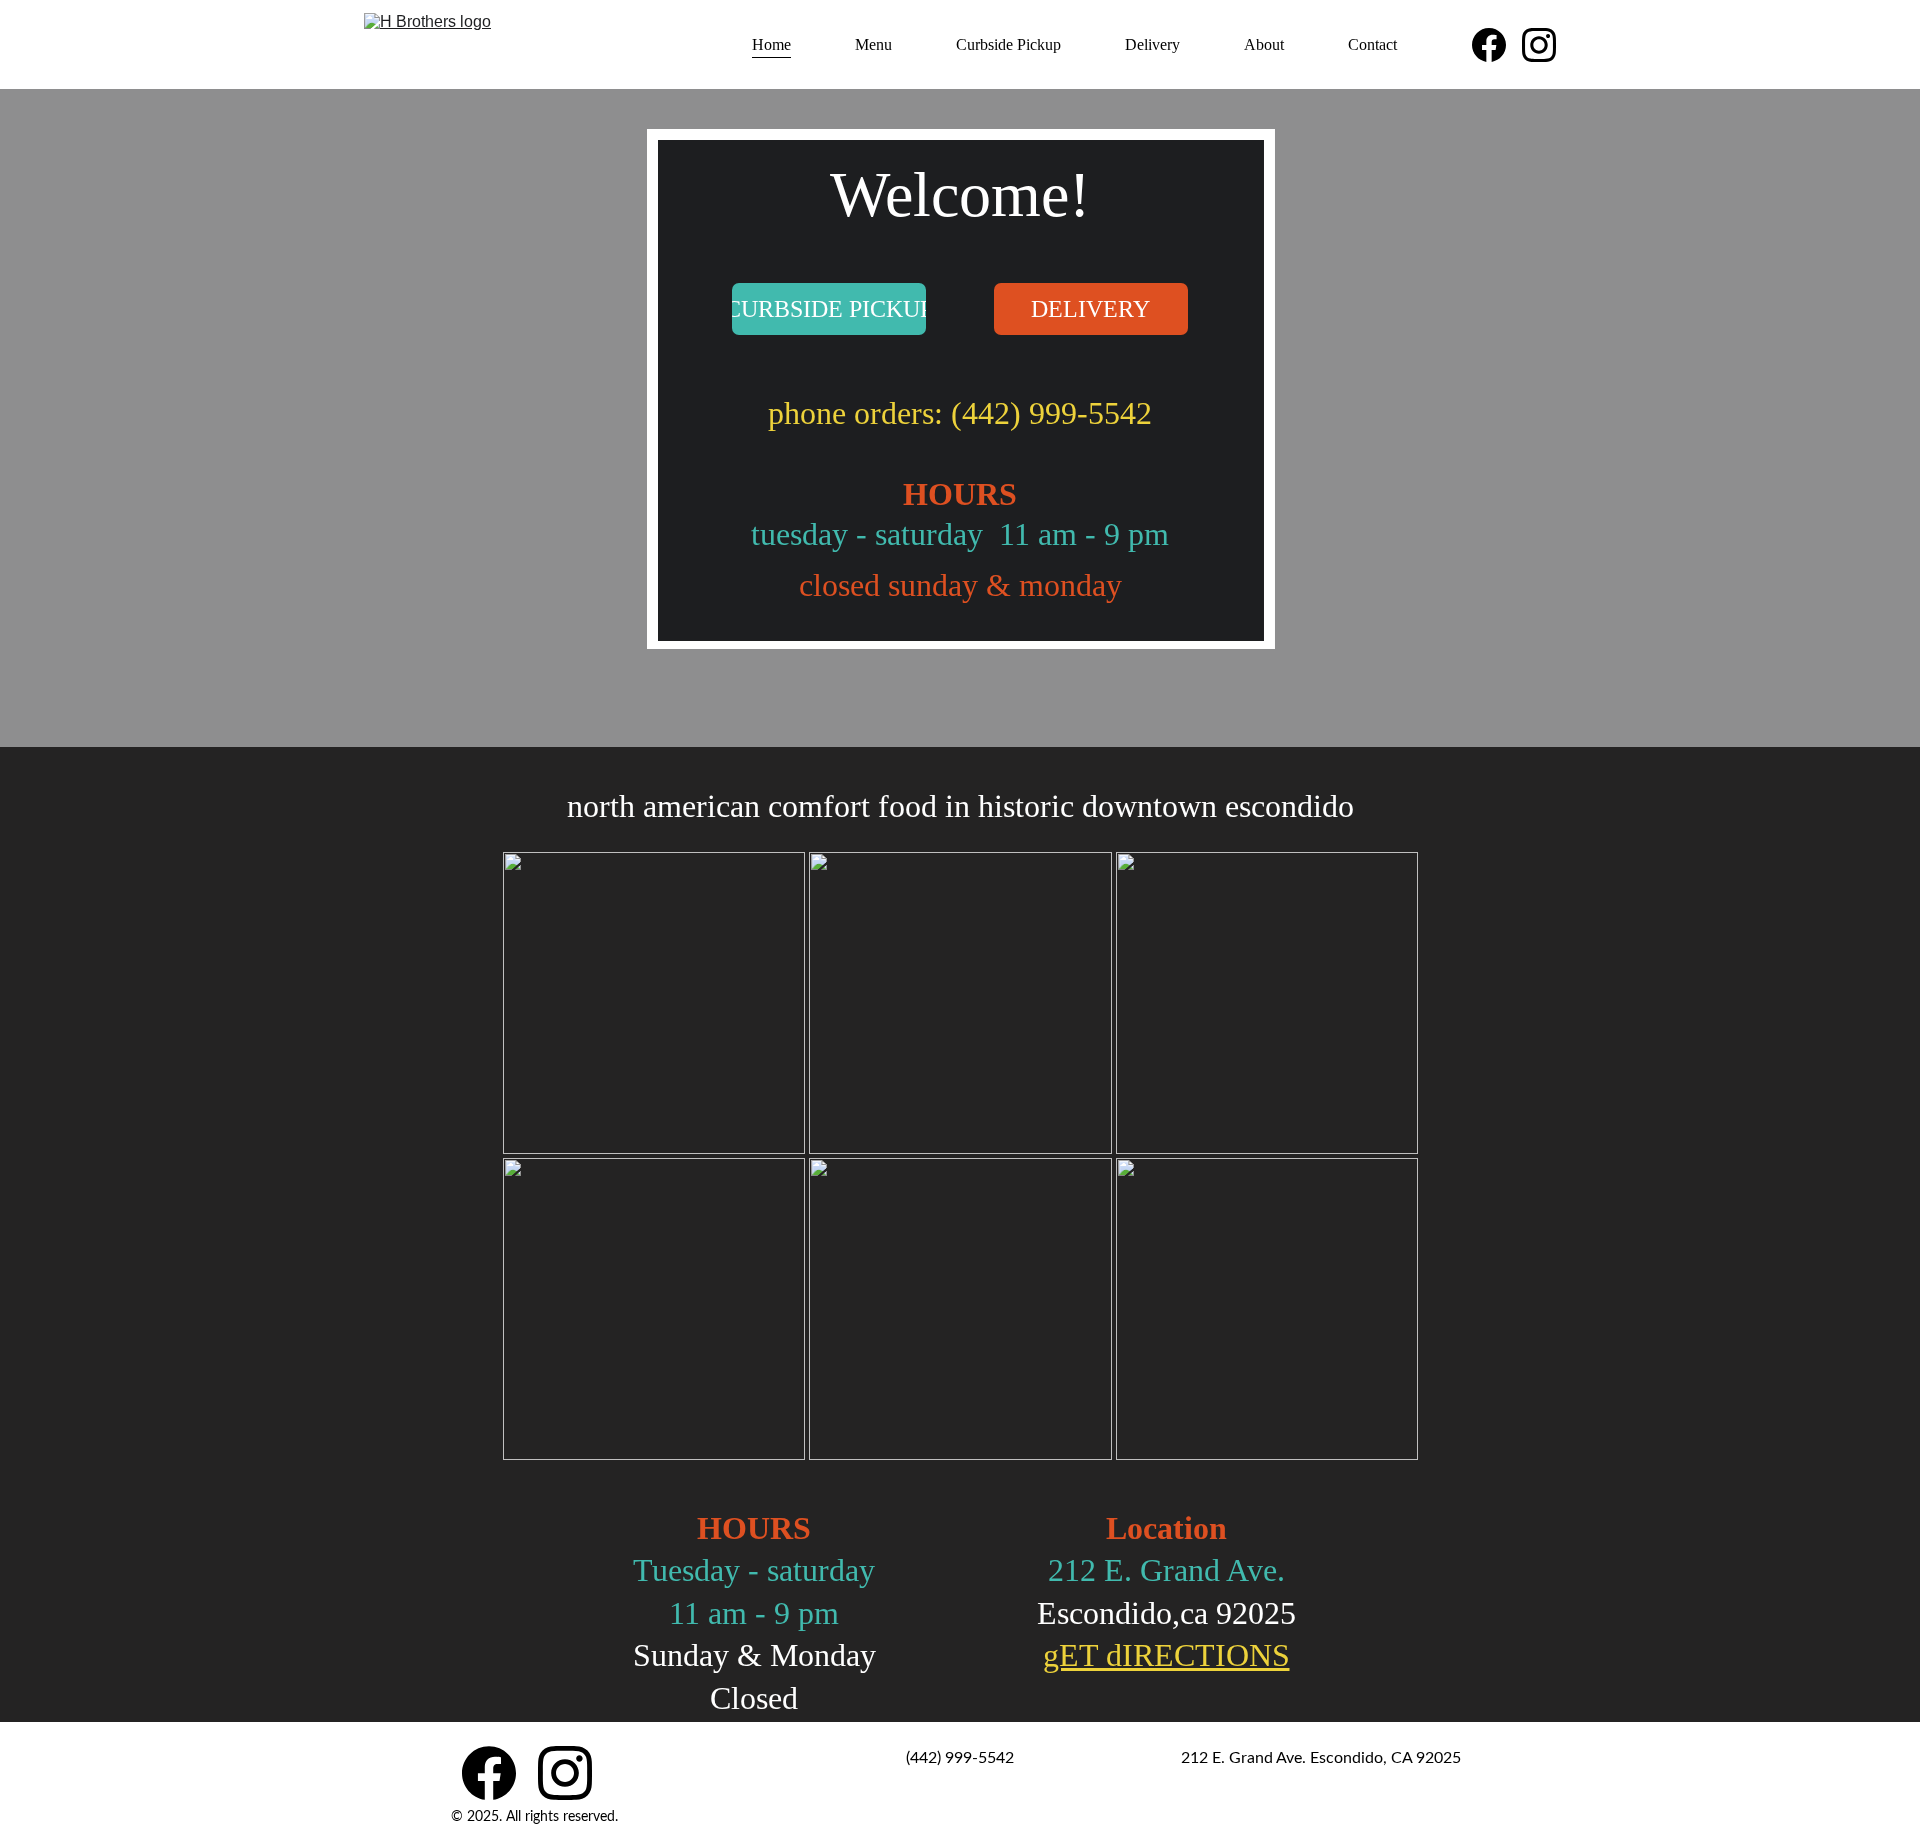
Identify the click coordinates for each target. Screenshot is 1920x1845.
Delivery (1152, 44)
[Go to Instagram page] (1539, 45)
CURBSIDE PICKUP (829, 309)
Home (771, 44)
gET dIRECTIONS (1166, 1655)
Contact (1372, 44)
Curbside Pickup (1008, 44)
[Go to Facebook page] (1497, 45)
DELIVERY (1090, 309)
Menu (873, 44)
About (1264, 44)
